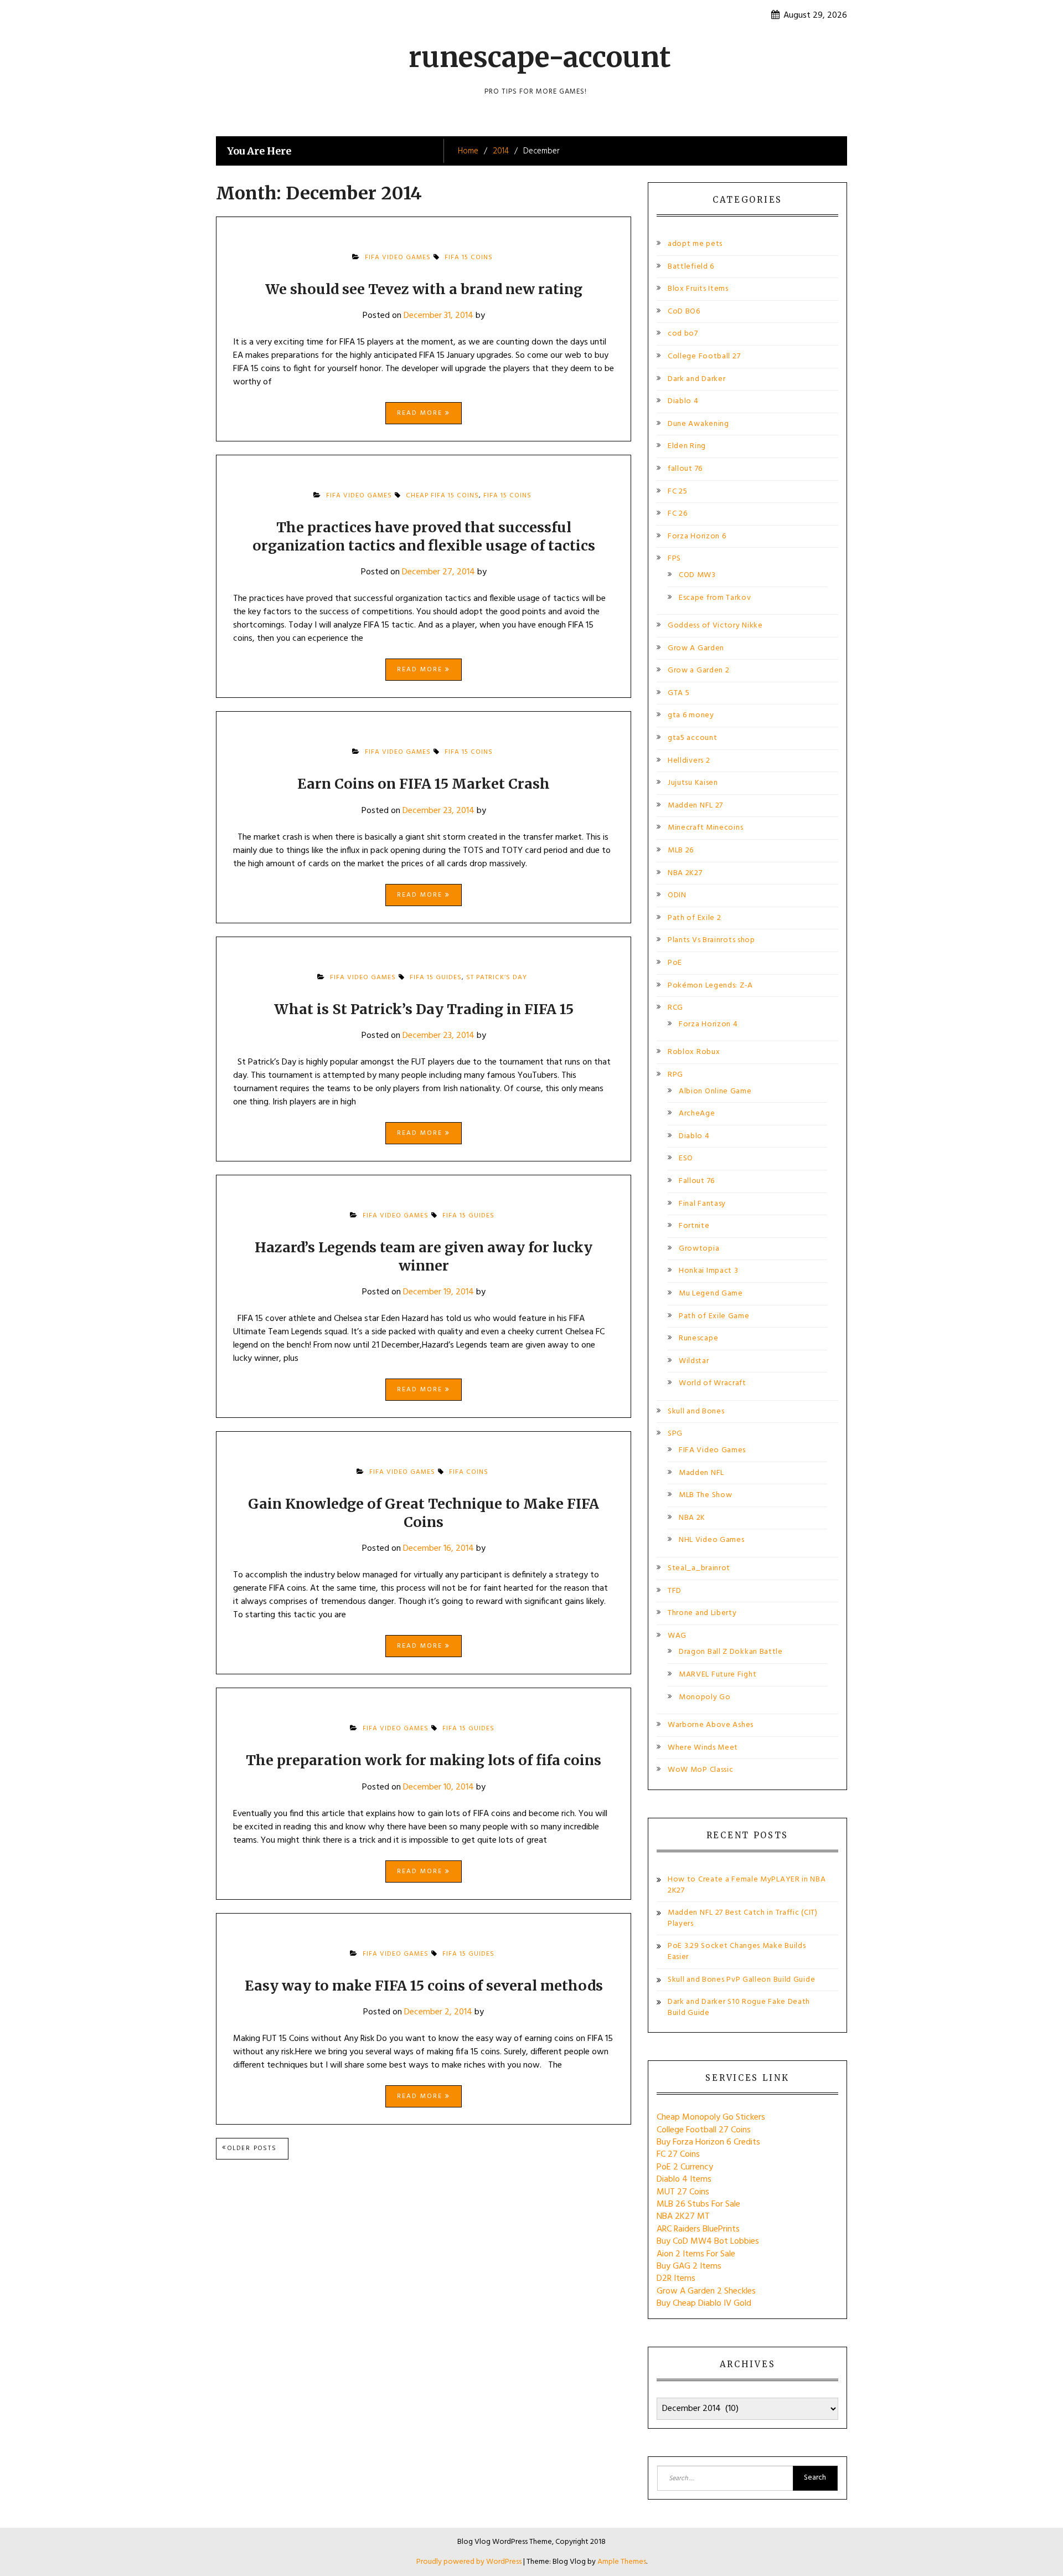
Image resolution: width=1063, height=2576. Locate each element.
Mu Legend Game (711, 1294)
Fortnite (694, 1226)
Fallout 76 (697, 1181)
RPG (675, 1075)
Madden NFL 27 (695, 806)
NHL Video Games (712, 1540)
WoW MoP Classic (701, 1770)
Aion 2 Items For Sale (696, 2254)
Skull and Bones (696, 1412)
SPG (675, 1434)
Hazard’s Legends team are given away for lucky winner (424, 1256)
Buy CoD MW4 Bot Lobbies (708, 2241)
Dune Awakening (698, 424)
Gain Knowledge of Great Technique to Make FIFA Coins (424, 1513)
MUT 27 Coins (683, 2192)
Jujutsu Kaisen (693, 783)
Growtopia (699, 1249)
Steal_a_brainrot (699, 1568)
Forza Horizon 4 (708, 1024)
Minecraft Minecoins (705, 828)
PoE (675, 963)
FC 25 (678, 492)
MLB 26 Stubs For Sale (698, 2204)
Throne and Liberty (702, 1613)
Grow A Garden (696, 648)
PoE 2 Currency (685, 2167)
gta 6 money (691, 715)
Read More (421, 413)
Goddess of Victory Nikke (715, 626)
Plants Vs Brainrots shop (711, 940)
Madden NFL (701, 1473)
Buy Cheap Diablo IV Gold (704, 2304)
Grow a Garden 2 (699, 670)
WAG (677, 1636)
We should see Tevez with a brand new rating (424, 289)
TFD (675, 1591)
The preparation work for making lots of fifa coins (424, 1760)
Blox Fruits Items (698, 289)
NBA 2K (692, 1518)
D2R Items (676, 2279)
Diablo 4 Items (684, 2179)
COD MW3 (697, 575)
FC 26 (678, 514)
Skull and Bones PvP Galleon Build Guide (741, 1980)
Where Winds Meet (703, 1748)
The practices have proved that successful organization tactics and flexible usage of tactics (424, 536)
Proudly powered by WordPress (470, 2562)
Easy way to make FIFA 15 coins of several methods (424, 1986)
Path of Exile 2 (695, 918)
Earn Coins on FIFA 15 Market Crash (424, 784)
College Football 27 (704, 356)
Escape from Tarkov (715, 598)
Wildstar (694, 1361)
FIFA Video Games (398, 258)
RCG (675, 1008)
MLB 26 (681, 850)
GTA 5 (679, 693)
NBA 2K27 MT (683, 2217)
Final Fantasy (702, 1204)
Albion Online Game (715, 1091)
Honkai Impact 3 (709, 1271)
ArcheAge (697, 1114)
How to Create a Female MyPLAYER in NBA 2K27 (747, 1885)
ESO (686, 1158)
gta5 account (692, 738)
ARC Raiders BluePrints (698, 2229)
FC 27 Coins (678, 2155)
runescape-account (540, 57)
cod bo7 (683, 334)
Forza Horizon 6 (697, 536)
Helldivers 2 (689, 761)
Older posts (252, 2148)
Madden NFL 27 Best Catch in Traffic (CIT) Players (743, 1918)
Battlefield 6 (691, 267)
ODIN (677, 895)
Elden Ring (687, 446)
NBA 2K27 (685, 873)
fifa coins (469, 1472)
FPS (674, 559)
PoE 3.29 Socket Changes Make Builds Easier (737, 1952)
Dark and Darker (697, 379)
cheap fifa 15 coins (442, 496)
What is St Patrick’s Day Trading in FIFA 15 (424, 1009)
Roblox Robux (694, 1052)
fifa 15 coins (469, 258)
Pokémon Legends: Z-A (710, 986)
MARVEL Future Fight (718, 1675)
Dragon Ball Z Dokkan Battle (731, 1652)
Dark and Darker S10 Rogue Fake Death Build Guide (739, 2007)
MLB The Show (705, 1495)
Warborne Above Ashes (711, 1725)
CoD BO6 (684, 312)
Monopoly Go (705, 1697)
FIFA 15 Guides (436, 978)
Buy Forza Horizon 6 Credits (708, 2142)
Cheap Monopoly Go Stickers (711, 2117)
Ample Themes (622, 2562)
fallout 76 (685, 469)
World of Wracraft (713, 1383)
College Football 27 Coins (704, 2130)
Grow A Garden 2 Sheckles (706, 2291)
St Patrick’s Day (497, 978)
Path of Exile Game (714, 1316)
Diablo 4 (683, 401)
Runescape (698, 1338)
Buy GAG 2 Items (689, 2266)
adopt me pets (695, 244)
